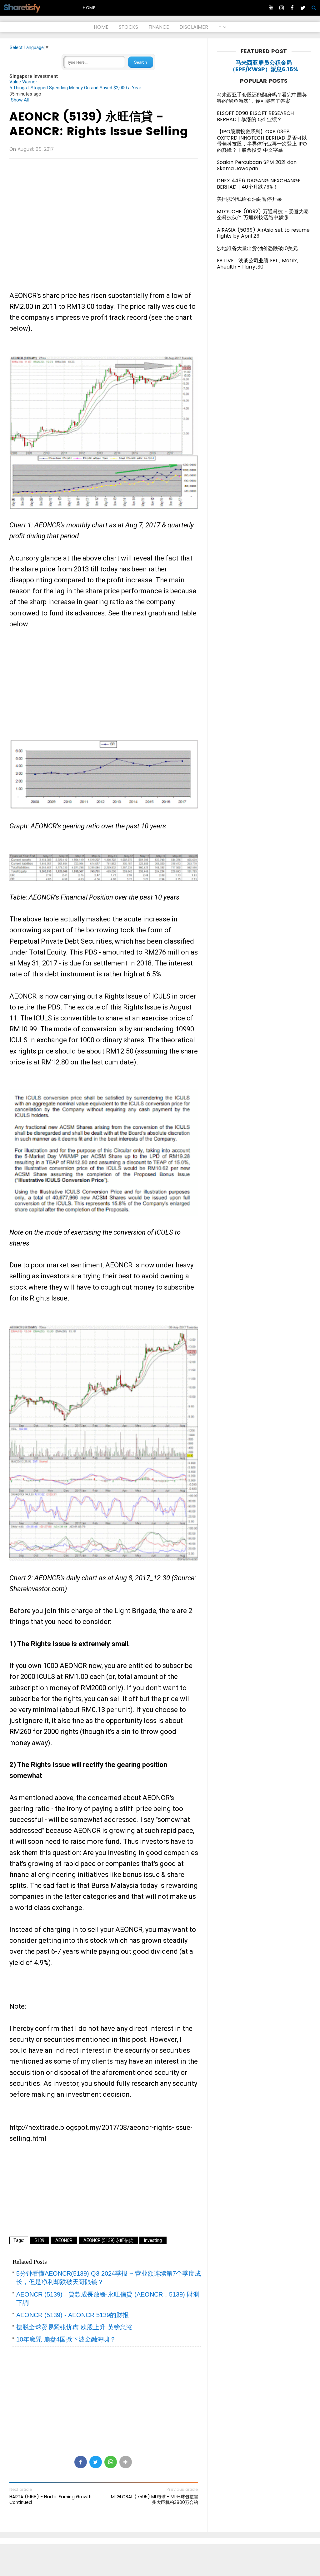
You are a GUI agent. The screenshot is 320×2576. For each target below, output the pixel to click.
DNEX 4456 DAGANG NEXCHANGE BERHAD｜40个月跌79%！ (259, 184)
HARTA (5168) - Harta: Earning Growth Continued (50, 2500)
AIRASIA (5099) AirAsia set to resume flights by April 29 (263, 233)
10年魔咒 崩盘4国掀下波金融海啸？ (66, 2339)
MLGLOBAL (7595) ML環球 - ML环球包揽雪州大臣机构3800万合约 (155, 2500)
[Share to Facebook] (81, 2462)
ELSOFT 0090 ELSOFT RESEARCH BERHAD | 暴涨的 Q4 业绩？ (255, 116)
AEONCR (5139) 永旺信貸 (108, 2240)
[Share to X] (96, 2462)
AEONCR (64, 2240)
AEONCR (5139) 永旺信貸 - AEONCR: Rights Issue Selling (99, 124)
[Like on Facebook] (292, 8)
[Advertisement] (104, 209)
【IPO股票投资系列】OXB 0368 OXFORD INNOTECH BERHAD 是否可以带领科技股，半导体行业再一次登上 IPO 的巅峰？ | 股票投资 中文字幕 (262, 141)
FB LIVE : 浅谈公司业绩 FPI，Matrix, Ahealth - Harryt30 (257, 264)
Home (89, 8)
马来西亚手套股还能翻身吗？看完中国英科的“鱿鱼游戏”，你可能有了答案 (262, 98)
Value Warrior (23, 82)
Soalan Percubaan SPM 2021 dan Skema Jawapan (257, 165)
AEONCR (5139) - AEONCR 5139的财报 (72, 2315)
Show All (20, 100)
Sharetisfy (21, 7)
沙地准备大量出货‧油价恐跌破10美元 (257, 248)
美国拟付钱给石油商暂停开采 (249, 199)
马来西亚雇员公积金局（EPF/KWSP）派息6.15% (264, 66)
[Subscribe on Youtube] (271, 8)
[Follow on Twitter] (303, 8)
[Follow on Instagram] (282, 8)
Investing (153, 2240)
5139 (39, 2240)
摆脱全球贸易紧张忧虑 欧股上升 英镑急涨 (74, 2327)
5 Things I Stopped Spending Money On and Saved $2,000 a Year (75, 88)
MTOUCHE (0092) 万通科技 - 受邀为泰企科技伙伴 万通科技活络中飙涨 (263, 215)
